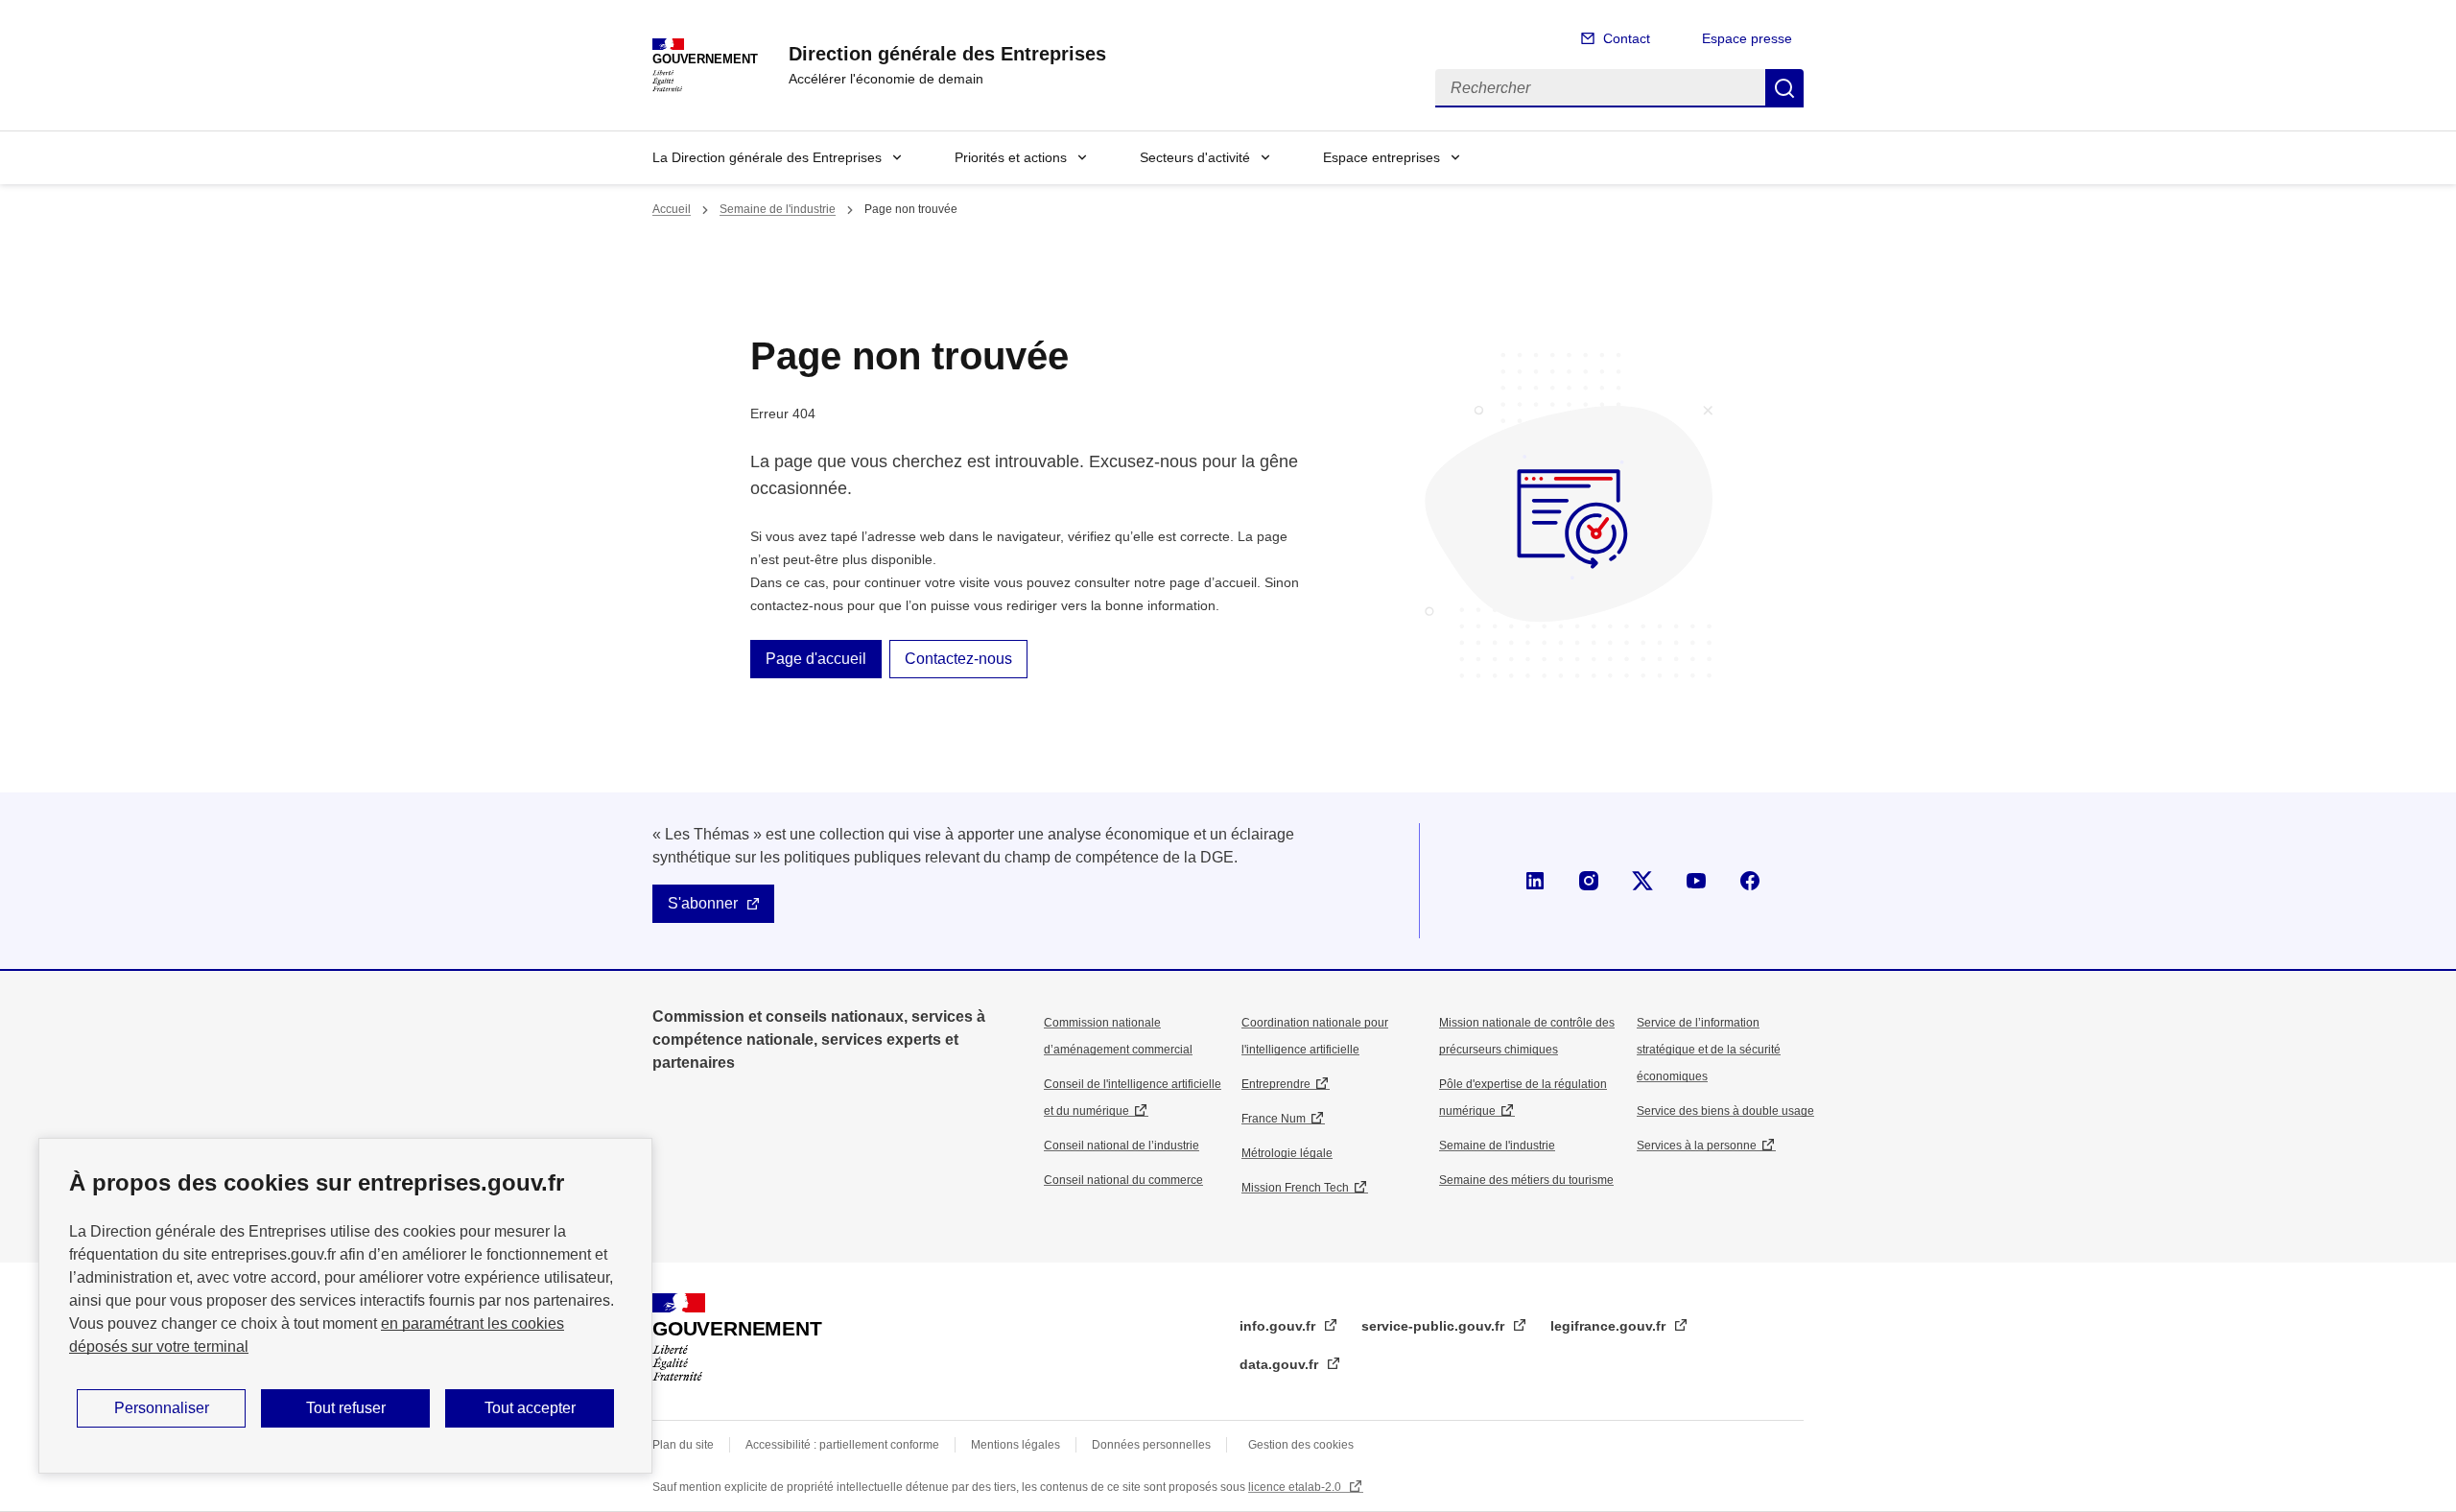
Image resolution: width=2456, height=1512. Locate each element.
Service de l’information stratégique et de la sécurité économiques (1709, 1050)
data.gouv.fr (1281, 1364)
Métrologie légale (1287, 1153)
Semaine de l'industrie (778, 209)
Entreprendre (1276, 1084)
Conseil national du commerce (1123, 1180)
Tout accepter (530, 1408)
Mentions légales (1015, 1445)
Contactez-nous (958, 659)
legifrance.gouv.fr (1610, 1326)
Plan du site (683, 1445)
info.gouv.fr (1279, 1326)
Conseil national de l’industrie (1122, 1146)
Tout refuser (346, 1408)
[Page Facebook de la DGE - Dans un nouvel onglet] (1750, 881)
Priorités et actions (1011, 157)
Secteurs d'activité (1195, 157)
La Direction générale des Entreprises (767, 157)
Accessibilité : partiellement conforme (842, 1445)
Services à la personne (1697, 1146)
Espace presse (1747, 38)
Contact (1627, 38)
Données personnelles (1151, 1445)
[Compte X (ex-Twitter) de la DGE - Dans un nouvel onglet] (1642, 881)
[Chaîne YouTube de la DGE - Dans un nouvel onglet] (1696, 881)
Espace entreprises (1381, 157)
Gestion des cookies (1301, 1445)
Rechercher (1784, 88)
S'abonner (703, 903)
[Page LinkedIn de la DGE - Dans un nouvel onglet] (1535, 881)
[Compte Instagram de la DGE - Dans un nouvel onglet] (1589, 881)
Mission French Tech (1295, 1188)
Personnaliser (162, 1408)
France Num (1274, 1119)
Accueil (672, 209)
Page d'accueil (816, 659)
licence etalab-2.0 (1296, 1487)
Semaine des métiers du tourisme (1526, 1180)
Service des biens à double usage (1725, 1111)
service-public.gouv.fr (1435, 1326)
